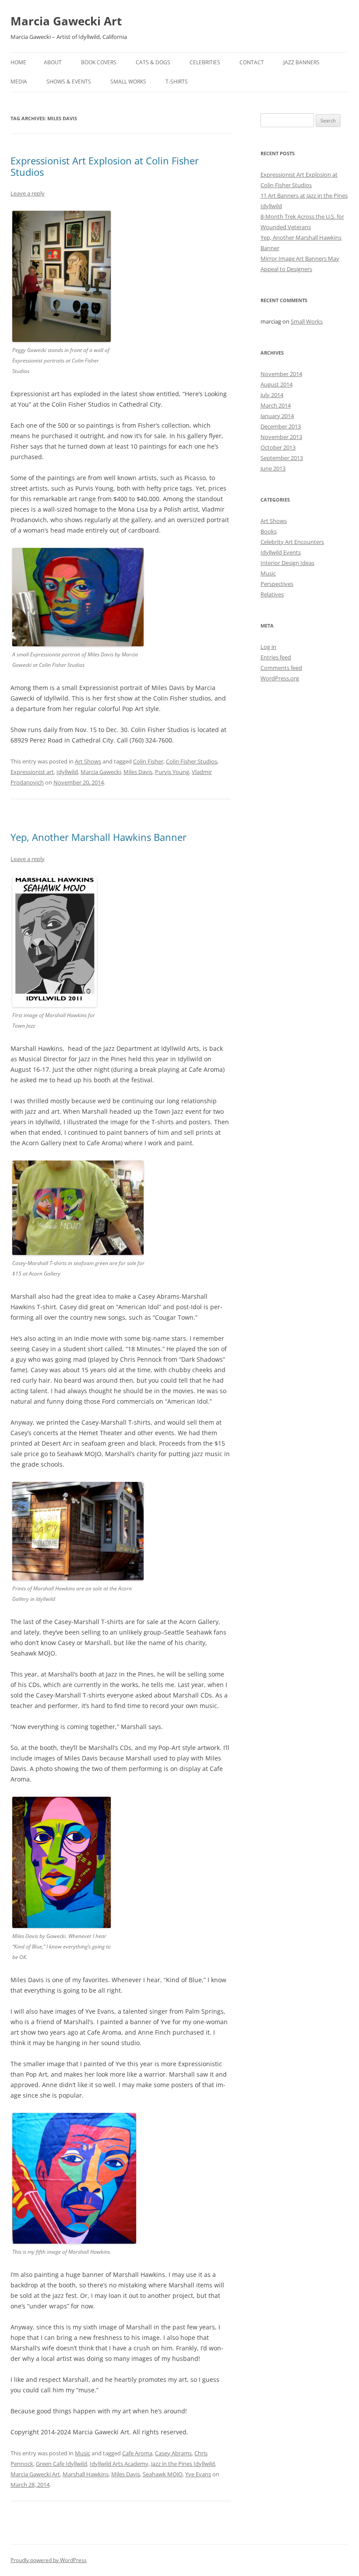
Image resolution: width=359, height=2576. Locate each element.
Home (18, 62)
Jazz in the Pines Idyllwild (183, 2464)
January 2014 (277, 416)
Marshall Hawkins (86, 2474)
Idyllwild (67, 772)
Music (83, 2453)
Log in (268, 647)
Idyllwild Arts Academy (119, 2464)
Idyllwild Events (281, 552)
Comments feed (281, 668)
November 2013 (281, 437)
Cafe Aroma (137, 2453)
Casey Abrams (173, 2453)
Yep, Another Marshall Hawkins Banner (99, 837)
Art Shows (88, 761)
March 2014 (276, 405)
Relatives (272, 594)
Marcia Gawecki (101, 772)
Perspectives (277, 584)
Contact (252, 62)
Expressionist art (32, 772)
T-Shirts (177, 82)
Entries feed (276, 657)
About (53, 62)
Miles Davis (138, 772)
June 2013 (273, 468)
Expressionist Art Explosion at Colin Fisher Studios (105, 166)
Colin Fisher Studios (192, 761)
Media (19, 82)
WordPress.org (280, 678)
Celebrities (205, 62)
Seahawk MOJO (163, 2474)
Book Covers (99, 62)
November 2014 (281, 374)
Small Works (128, 82)
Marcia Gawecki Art (66, 21)
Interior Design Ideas (287, 563)
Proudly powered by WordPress (49, 2560)
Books (269, 531)
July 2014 (272, 395)
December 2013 (281, 426)
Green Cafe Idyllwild (62, 2464)
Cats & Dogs (153, 62)
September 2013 (282, 458)
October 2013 (278, 447)
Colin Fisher (148, 761)
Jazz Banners (301, 62)
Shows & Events (69, 82)
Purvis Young (172, 772)
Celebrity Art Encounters (292, 542)
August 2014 (276, 384)
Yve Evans (198, 2474)
